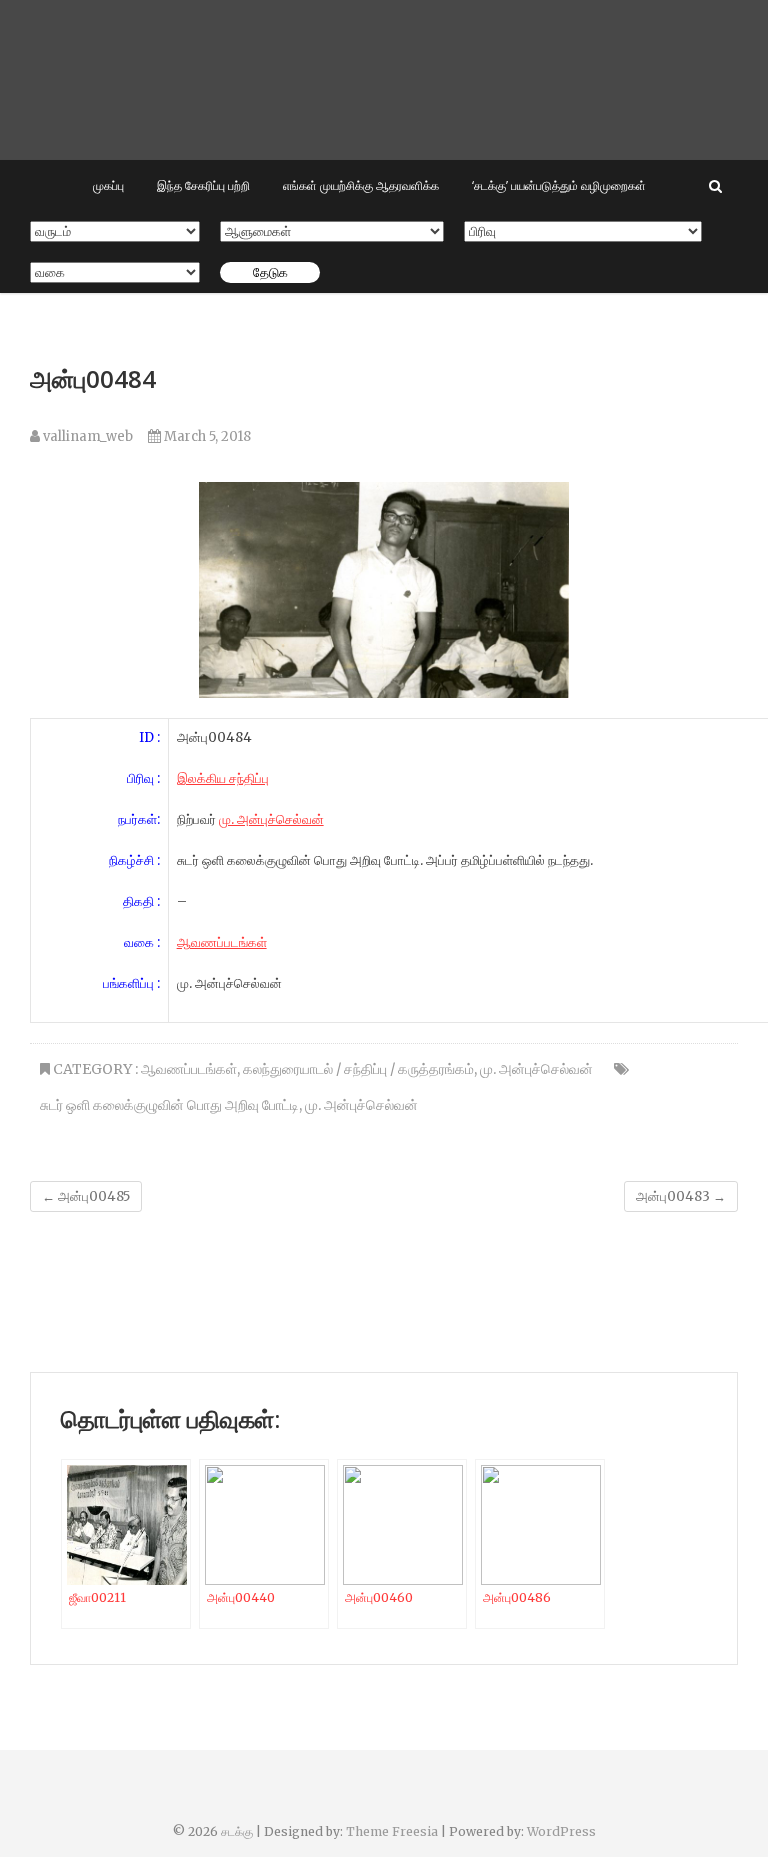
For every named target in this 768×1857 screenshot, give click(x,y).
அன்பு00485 (86, 1196)
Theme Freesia (392, 1831)
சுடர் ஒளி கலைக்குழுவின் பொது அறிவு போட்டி (169, 1105)
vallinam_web (86, 436)
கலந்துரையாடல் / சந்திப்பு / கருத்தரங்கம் (358, 1069)
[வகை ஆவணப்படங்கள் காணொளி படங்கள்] (115, 272)
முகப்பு (108, 185)
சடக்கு (237, 1831)
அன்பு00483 (681, 1196)
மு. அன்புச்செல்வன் (271, 819)
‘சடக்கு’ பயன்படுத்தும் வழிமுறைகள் (559, 185)
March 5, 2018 (206, 436)
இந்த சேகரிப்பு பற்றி (203, 185)
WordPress (561, 1831)
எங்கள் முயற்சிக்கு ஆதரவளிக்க (361, 185)
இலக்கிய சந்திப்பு (223, 778)
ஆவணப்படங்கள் (222, 942)
